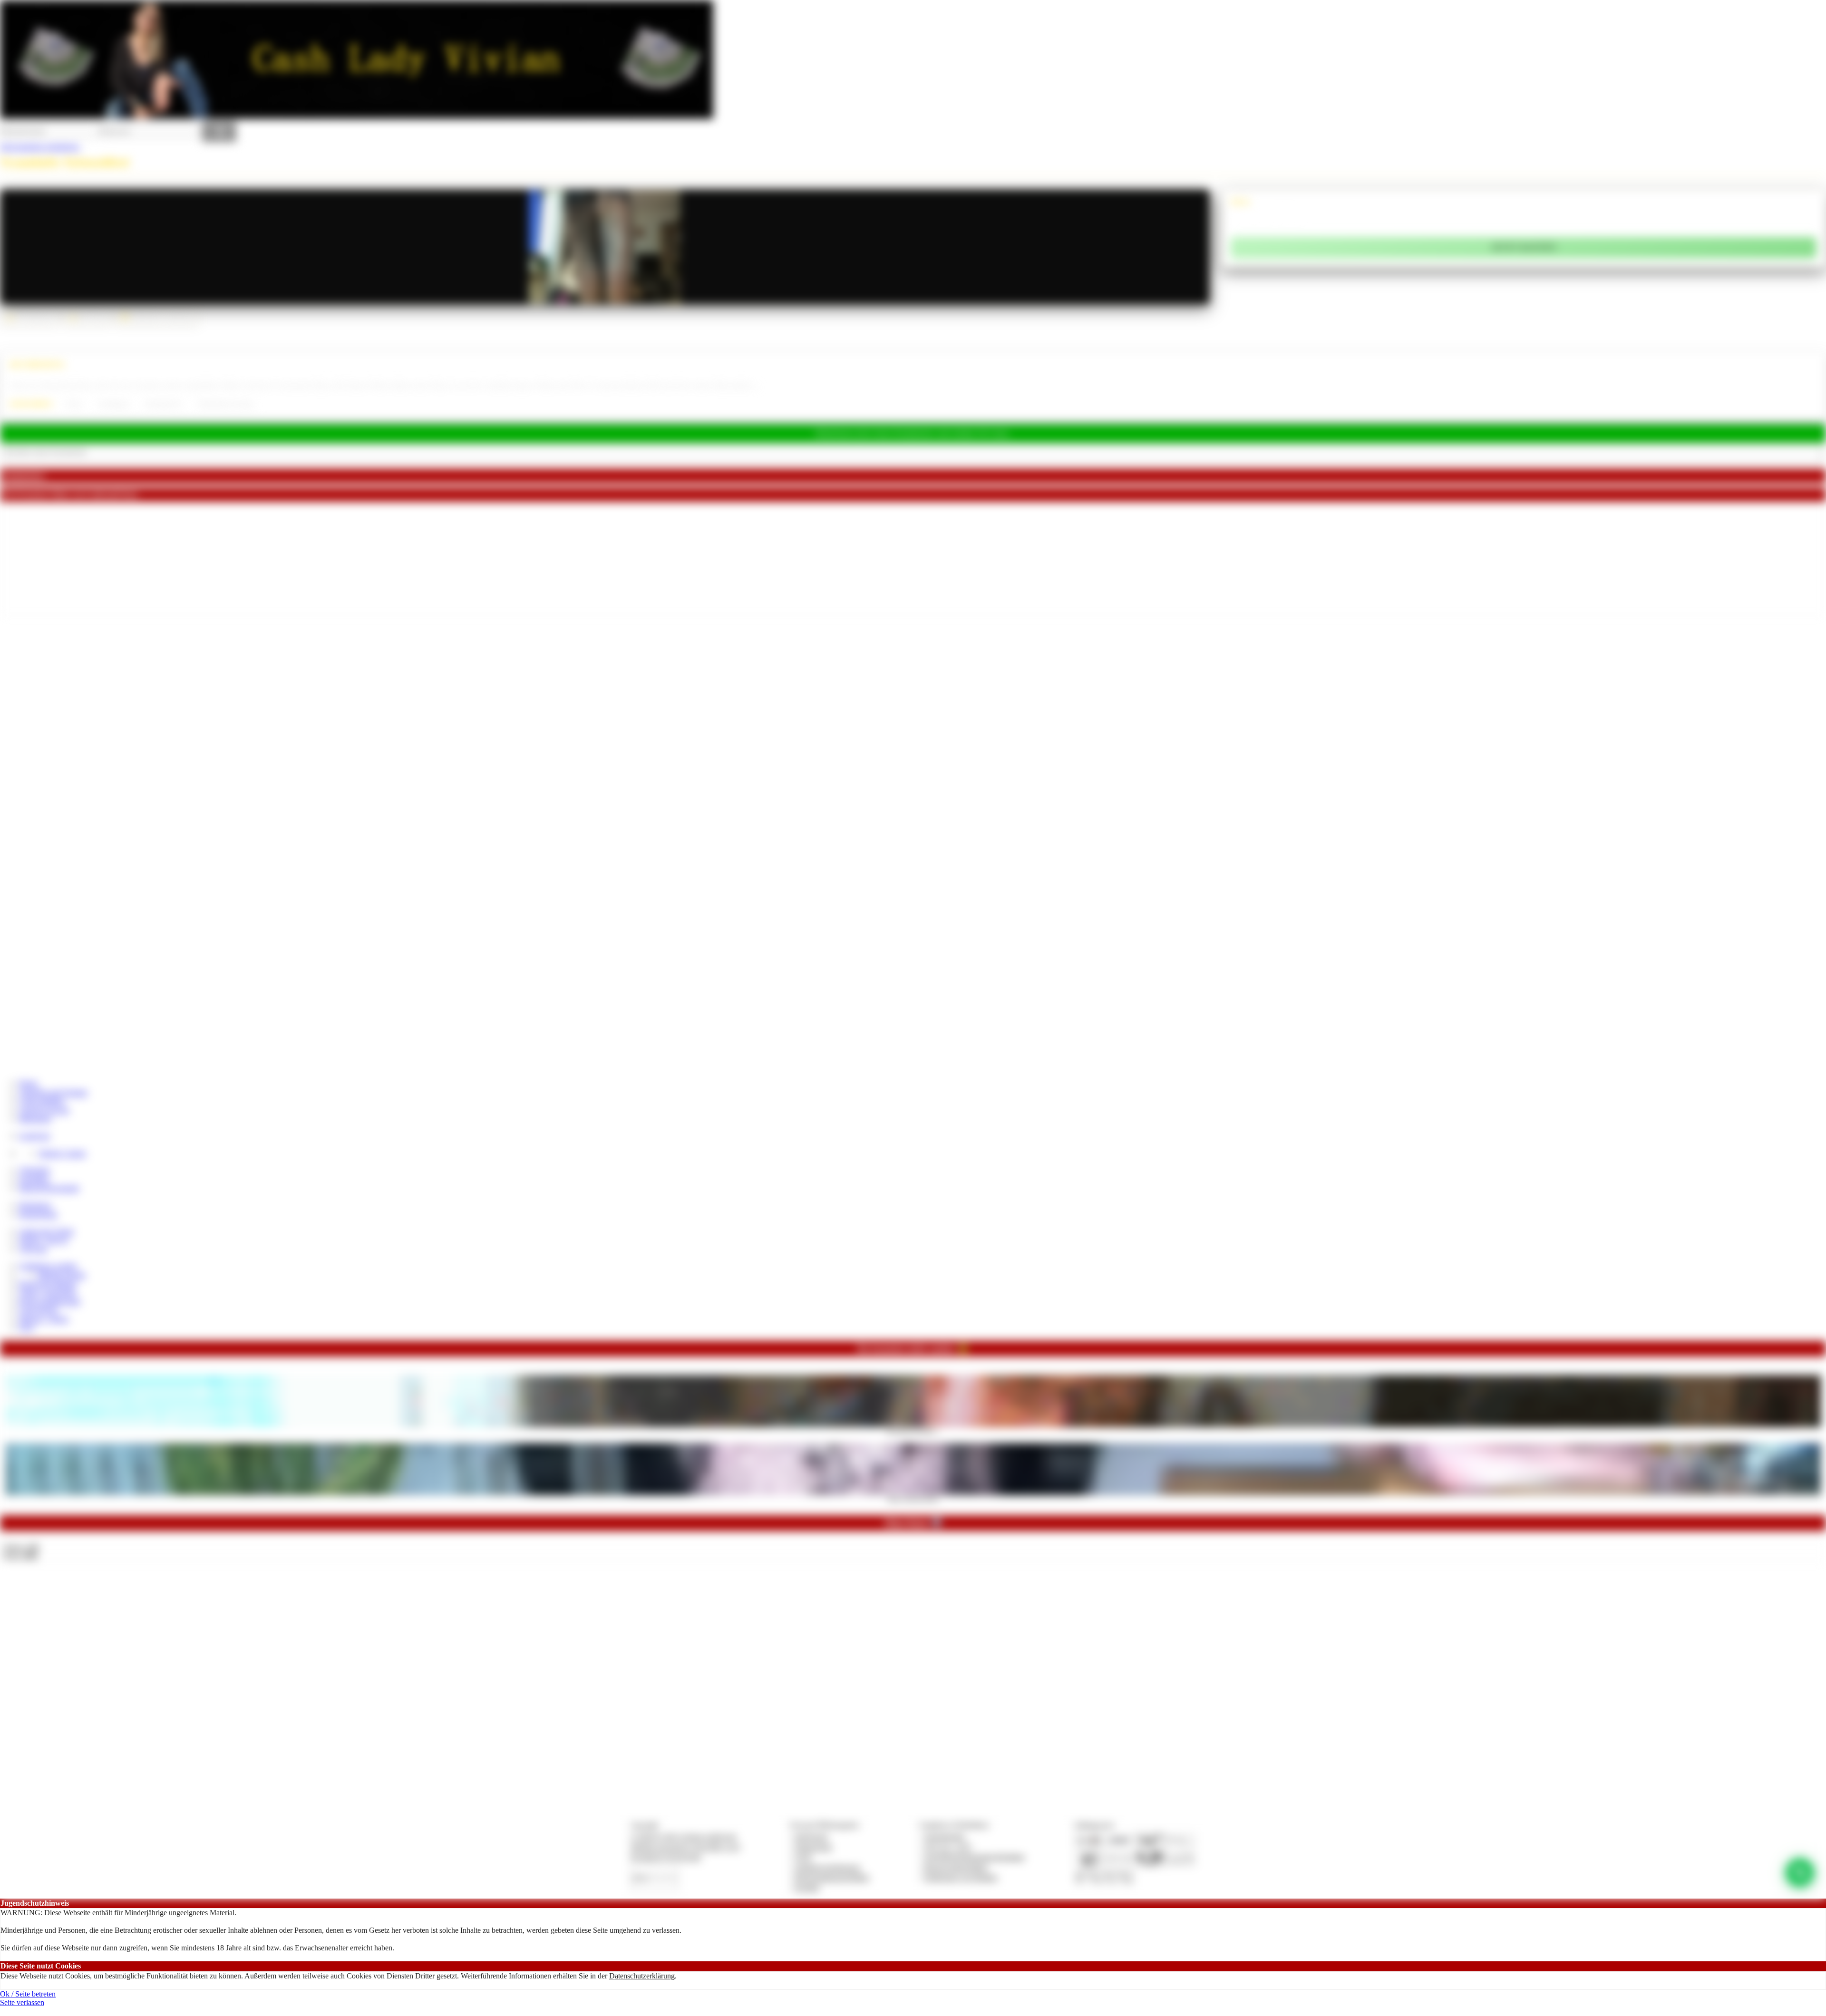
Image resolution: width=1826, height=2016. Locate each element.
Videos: (21, 1547)
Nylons (74, 404)
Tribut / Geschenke (48, 1292)
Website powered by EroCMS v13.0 (685, 1847)
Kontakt (807, 1887)
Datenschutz (814, 1847)
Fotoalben (34, 1179)
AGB (803, 1857)
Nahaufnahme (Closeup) (225, 404)
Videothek (34, 1170)
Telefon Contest (62, 1153)
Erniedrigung (114, 404)
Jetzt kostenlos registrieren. (40, 147)
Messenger (35, 1119)
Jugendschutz (945, 1837)
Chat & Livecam (44, 1110)
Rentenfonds (38, 1214)
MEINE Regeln (62, 1275)
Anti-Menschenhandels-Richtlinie (974, 1857)
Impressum (811, 1837)
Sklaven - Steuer (44, 1319)
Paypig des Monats (48, 1284)
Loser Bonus (38, 1310)
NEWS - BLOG (44, 1240)
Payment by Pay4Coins (666, 1857)
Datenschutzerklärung (642, 1976)
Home (28, 1083)
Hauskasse (35, 1205)
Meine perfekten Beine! (913, 1498)
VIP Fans (33, 1249)
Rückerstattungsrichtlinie (832, 1877)
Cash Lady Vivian (46, 1231)
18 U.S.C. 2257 (948, 1847)
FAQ (27, 1327)
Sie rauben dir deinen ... (913, 1430)
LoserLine (34, 1136)
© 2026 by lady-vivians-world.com (683, 1837)
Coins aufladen (42, 1101)
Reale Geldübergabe (50, 1301)
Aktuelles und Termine (53, 1092)
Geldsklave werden (48, 1266)
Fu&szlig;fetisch (163, 404)
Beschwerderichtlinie (956, 1867)
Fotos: (20, 1556)
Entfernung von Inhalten (961, 1877)
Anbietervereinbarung (827, 1867)
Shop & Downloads (49, 1188)
